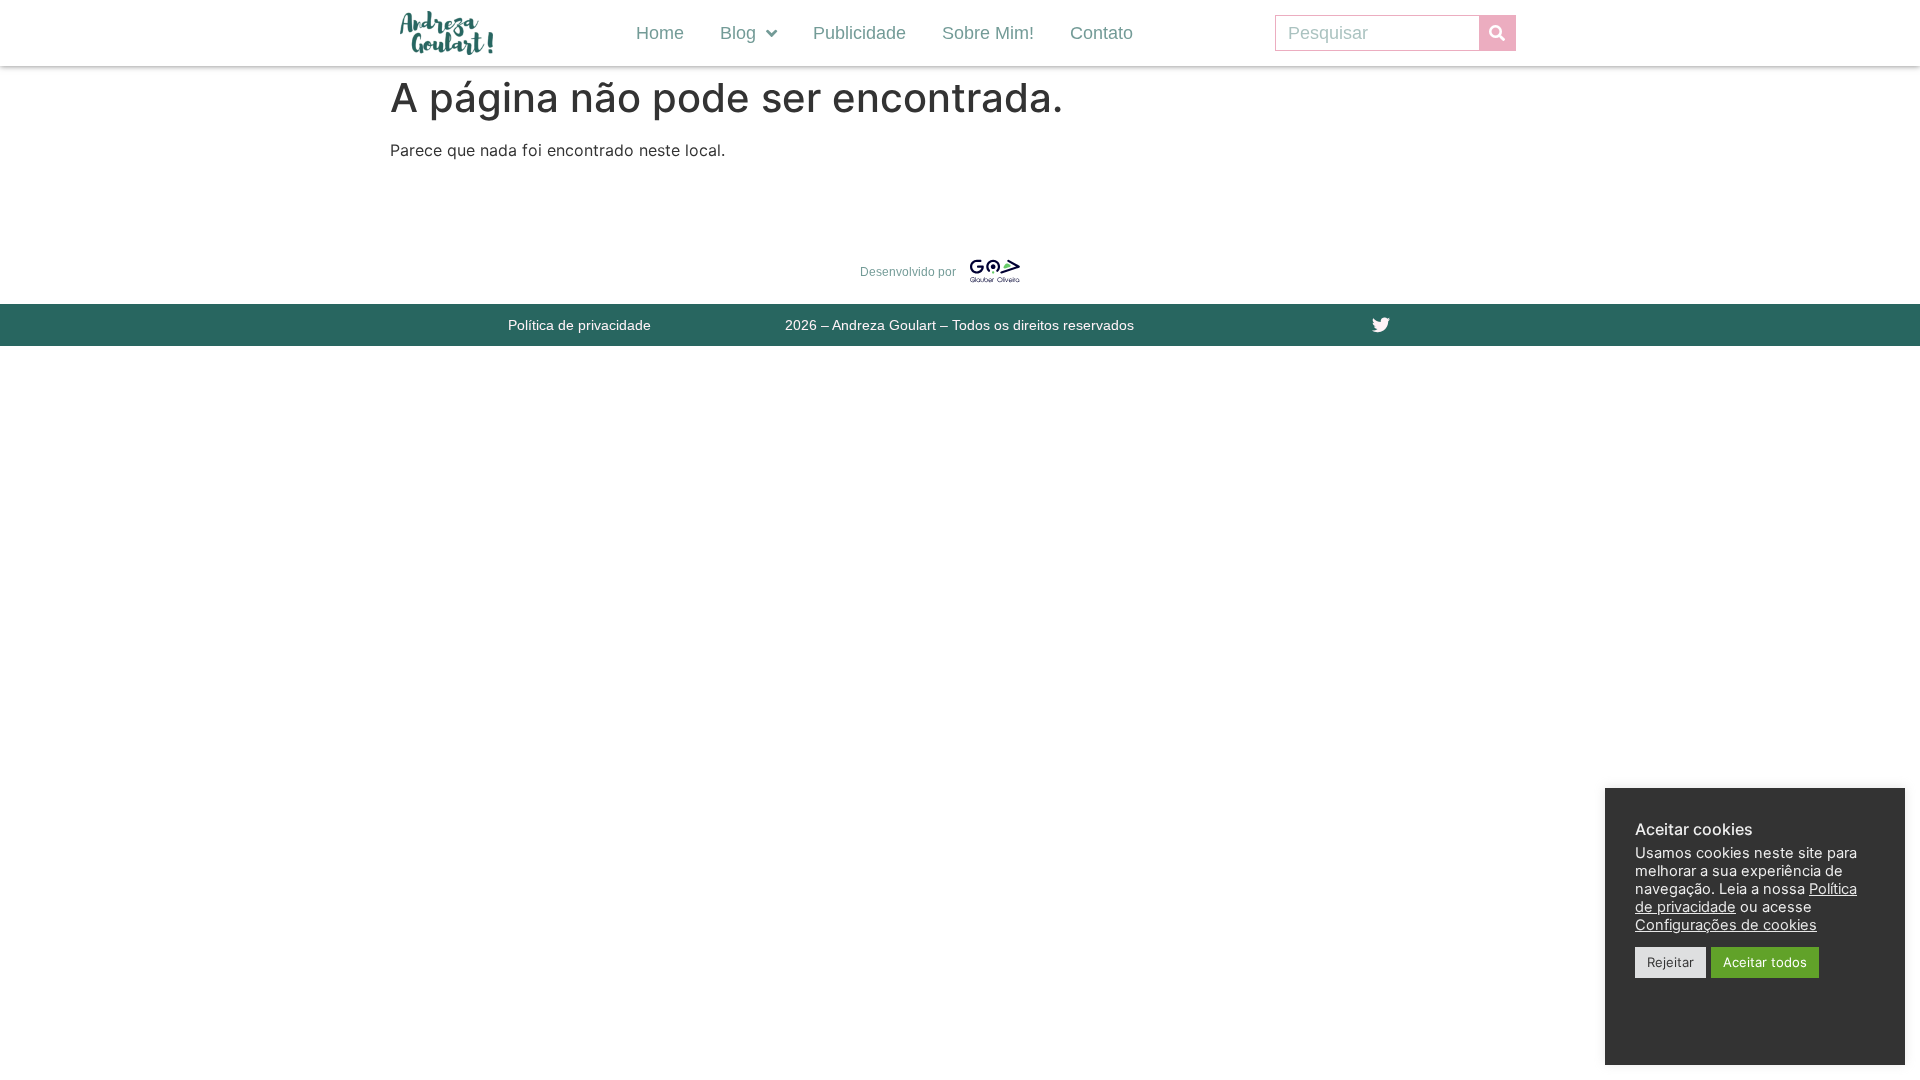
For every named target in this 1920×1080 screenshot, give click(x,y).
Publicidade (859, 33)
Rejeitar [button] (1670, 962)
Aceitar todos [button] (1765, 962)
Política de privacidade (579, 325)
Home (660, 33)
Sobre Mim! (988, 33)
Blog (738, 33)
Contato (1101, 33)
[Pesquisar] (1497, 33)
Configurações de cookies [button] (1726, 925)
